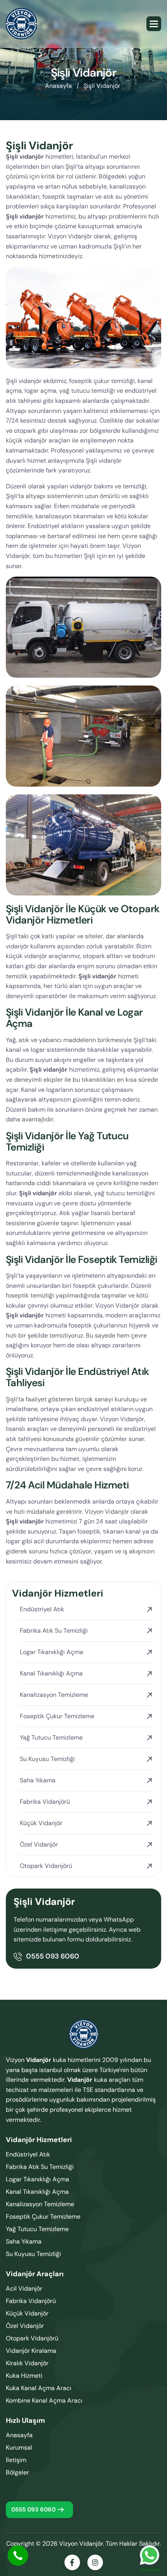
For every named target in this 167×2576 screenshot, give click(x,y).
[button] (154, 24)
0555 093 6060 (53, 1956)
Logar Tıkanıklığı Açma (51, 1652)
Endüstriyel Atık (42, 1609)
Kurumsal (19, 2447)
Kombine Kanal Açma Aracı (44, 2400)
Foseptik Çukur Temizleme (57, 1716)
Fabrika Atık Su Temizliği (54, 1631)
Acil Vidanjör (24, 2288)
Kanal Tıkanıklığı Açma (51, 1673)
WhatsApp (150, 2555)
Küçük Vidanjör (41, 1823)
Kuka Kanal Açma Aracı (39, 2388)
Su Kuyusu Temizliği (47, 1759)
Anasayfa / (62, 86)
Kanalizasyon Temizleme (54, 1695)
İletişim (16, 2460)
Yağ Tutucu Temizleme (51, 1737)
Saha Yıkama (38, 1780)
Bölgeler (17, 2472)
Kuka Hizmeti (24, 2376)
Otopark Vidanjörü (46, 1866)
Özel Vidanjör (39, 1844)
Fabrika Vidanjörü (45, 1802)
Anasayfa (19, 2435)
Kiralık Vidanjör (27, 2363)
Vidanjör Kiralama (31, 2351)
